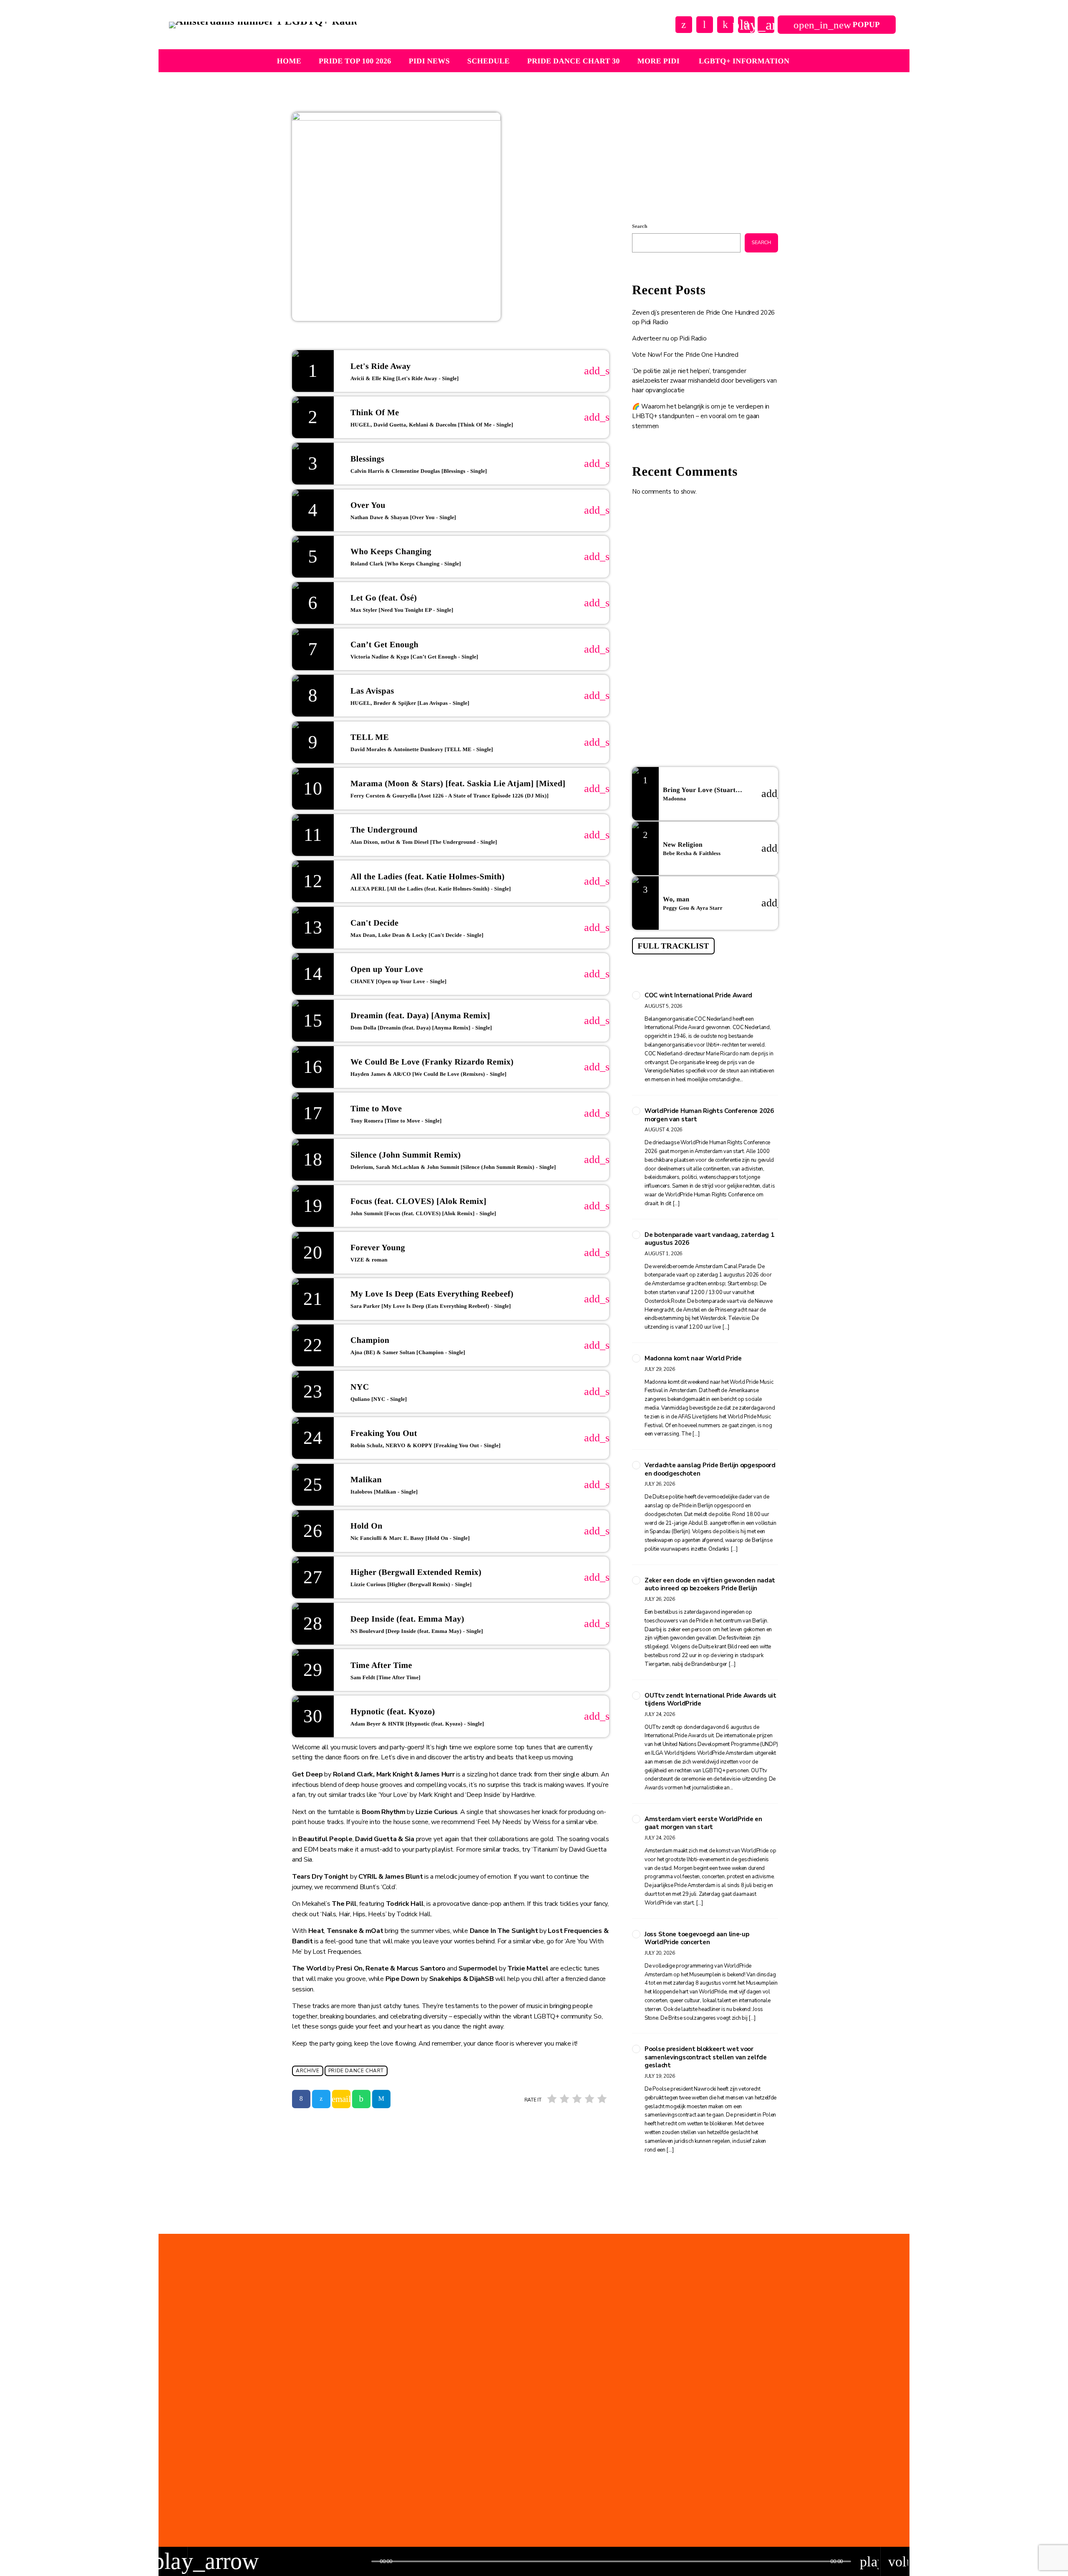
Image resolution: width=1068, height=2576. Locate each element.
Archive (307, 2071)
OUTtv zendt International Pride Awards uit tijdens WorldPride (710, 1700)
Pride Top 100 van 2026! (510, 2465)
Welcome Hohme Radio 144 (711, 633)
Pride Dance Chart (356, 2071)
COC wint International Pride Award (698, 995)
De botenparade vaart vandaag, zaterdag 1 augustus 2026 (709, 1239)
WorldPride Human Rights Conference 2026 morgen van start (709, 1115)
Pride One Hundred (490, 2449)
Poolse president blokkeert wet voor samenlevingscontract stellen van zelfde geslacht (706, 2057)
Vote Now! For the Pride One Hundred (685, 355)
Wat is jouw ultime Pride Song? (717, 591)
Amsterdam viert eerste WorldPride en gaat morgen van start (703, 1823)
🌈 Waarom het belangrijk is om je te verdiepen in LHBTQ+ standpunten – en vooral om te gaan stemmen (701, 416)
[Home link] (263, 25)
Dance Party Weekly (701, 548)
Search (640, 226)
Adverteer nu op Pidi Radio (669, 338)
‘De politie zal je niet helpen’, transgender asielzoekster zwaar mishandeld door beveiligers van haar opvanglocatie (704, 381)
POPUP (837, 25)
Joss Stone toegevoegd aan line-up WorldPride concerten (697, 1939)
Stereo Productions (679, 180)
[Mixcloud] (725, 25)
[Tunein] (705, 25)
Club (652, 164)
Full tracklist (673, 946)
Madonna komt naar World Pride (693, 1359)
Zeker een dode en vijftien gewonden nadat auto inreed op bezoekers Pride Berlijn (710, 1585)
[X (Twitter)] (684, 25)
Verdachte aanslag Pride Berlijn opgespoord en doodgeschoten (710, 1470)
